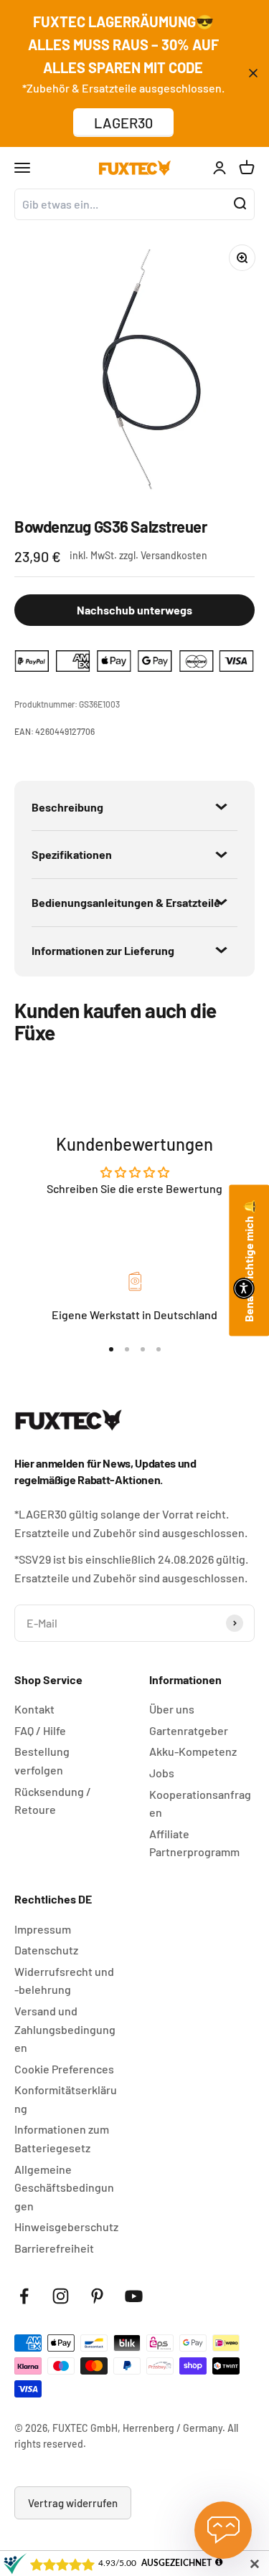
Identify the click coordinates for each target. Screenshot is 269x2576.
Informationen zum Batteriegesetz (62, 2138)
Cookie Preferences (64, 2069)
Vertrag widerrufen (73, 2503)
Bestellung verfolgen (42, 1760)
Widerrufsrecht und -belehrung (64, 1981)
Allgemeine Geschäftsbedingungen (64, 2187)
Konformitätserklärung (66, 2099)
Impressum (43, 1929)
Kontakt (34, 1709)
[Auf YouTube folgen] (134, 2296)
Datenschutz (46, 1950)
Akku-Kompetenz (193, 1751)
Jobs (162, 1773)
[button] (244, 1288)
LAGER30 (123, 123)
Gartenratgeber (189, 1730)
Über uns (172, 1709)
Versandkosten (174, 555)
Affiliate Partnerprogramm (194, 1843)
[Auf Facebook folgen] (24, 2296)
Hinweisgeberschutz (66, 2226)
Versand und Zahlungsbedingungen (65, 2029)
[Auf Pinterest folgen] (97, 2296)
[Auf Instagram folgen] (61, 2296)
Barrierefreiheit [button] (54, 2248)
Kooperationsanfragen (200, 1803)
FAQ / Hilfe (40, 1730)
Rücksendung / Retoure (53, 1801)
